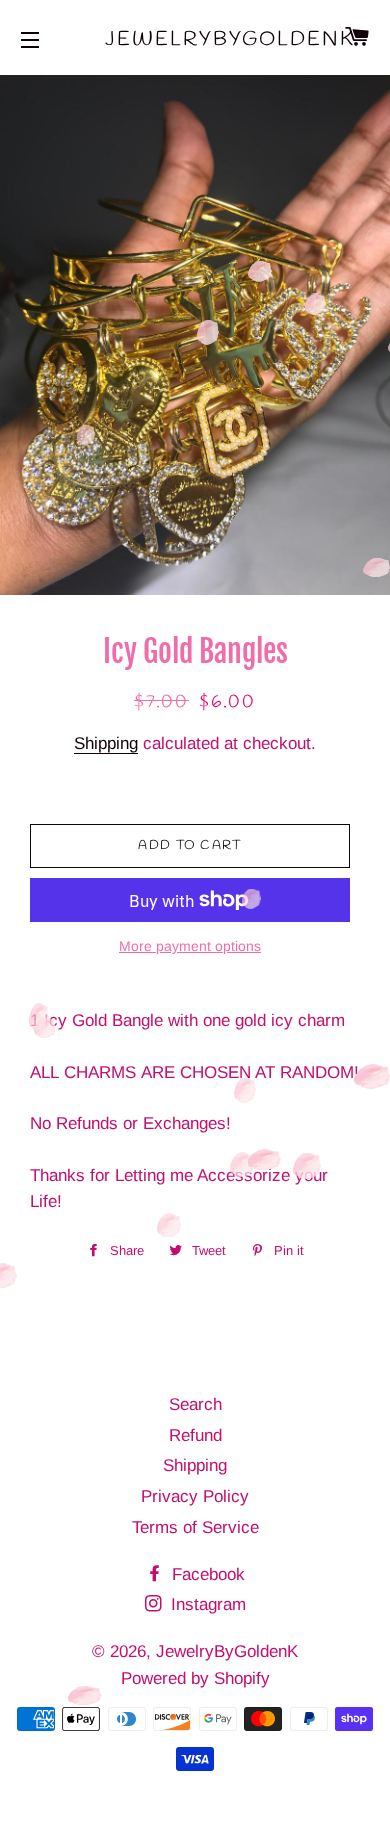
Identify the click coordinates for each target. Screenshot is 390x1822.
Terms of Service (195, 1527)
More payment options (190, 946)
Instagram (206, 1604)
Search (195, 1404)
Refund (195, 1435)
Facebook (206, 1574)
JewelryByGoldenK (195, 39)
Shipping (106, 743)
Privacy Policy (195, 1496)
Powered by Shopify (195, 1678)
